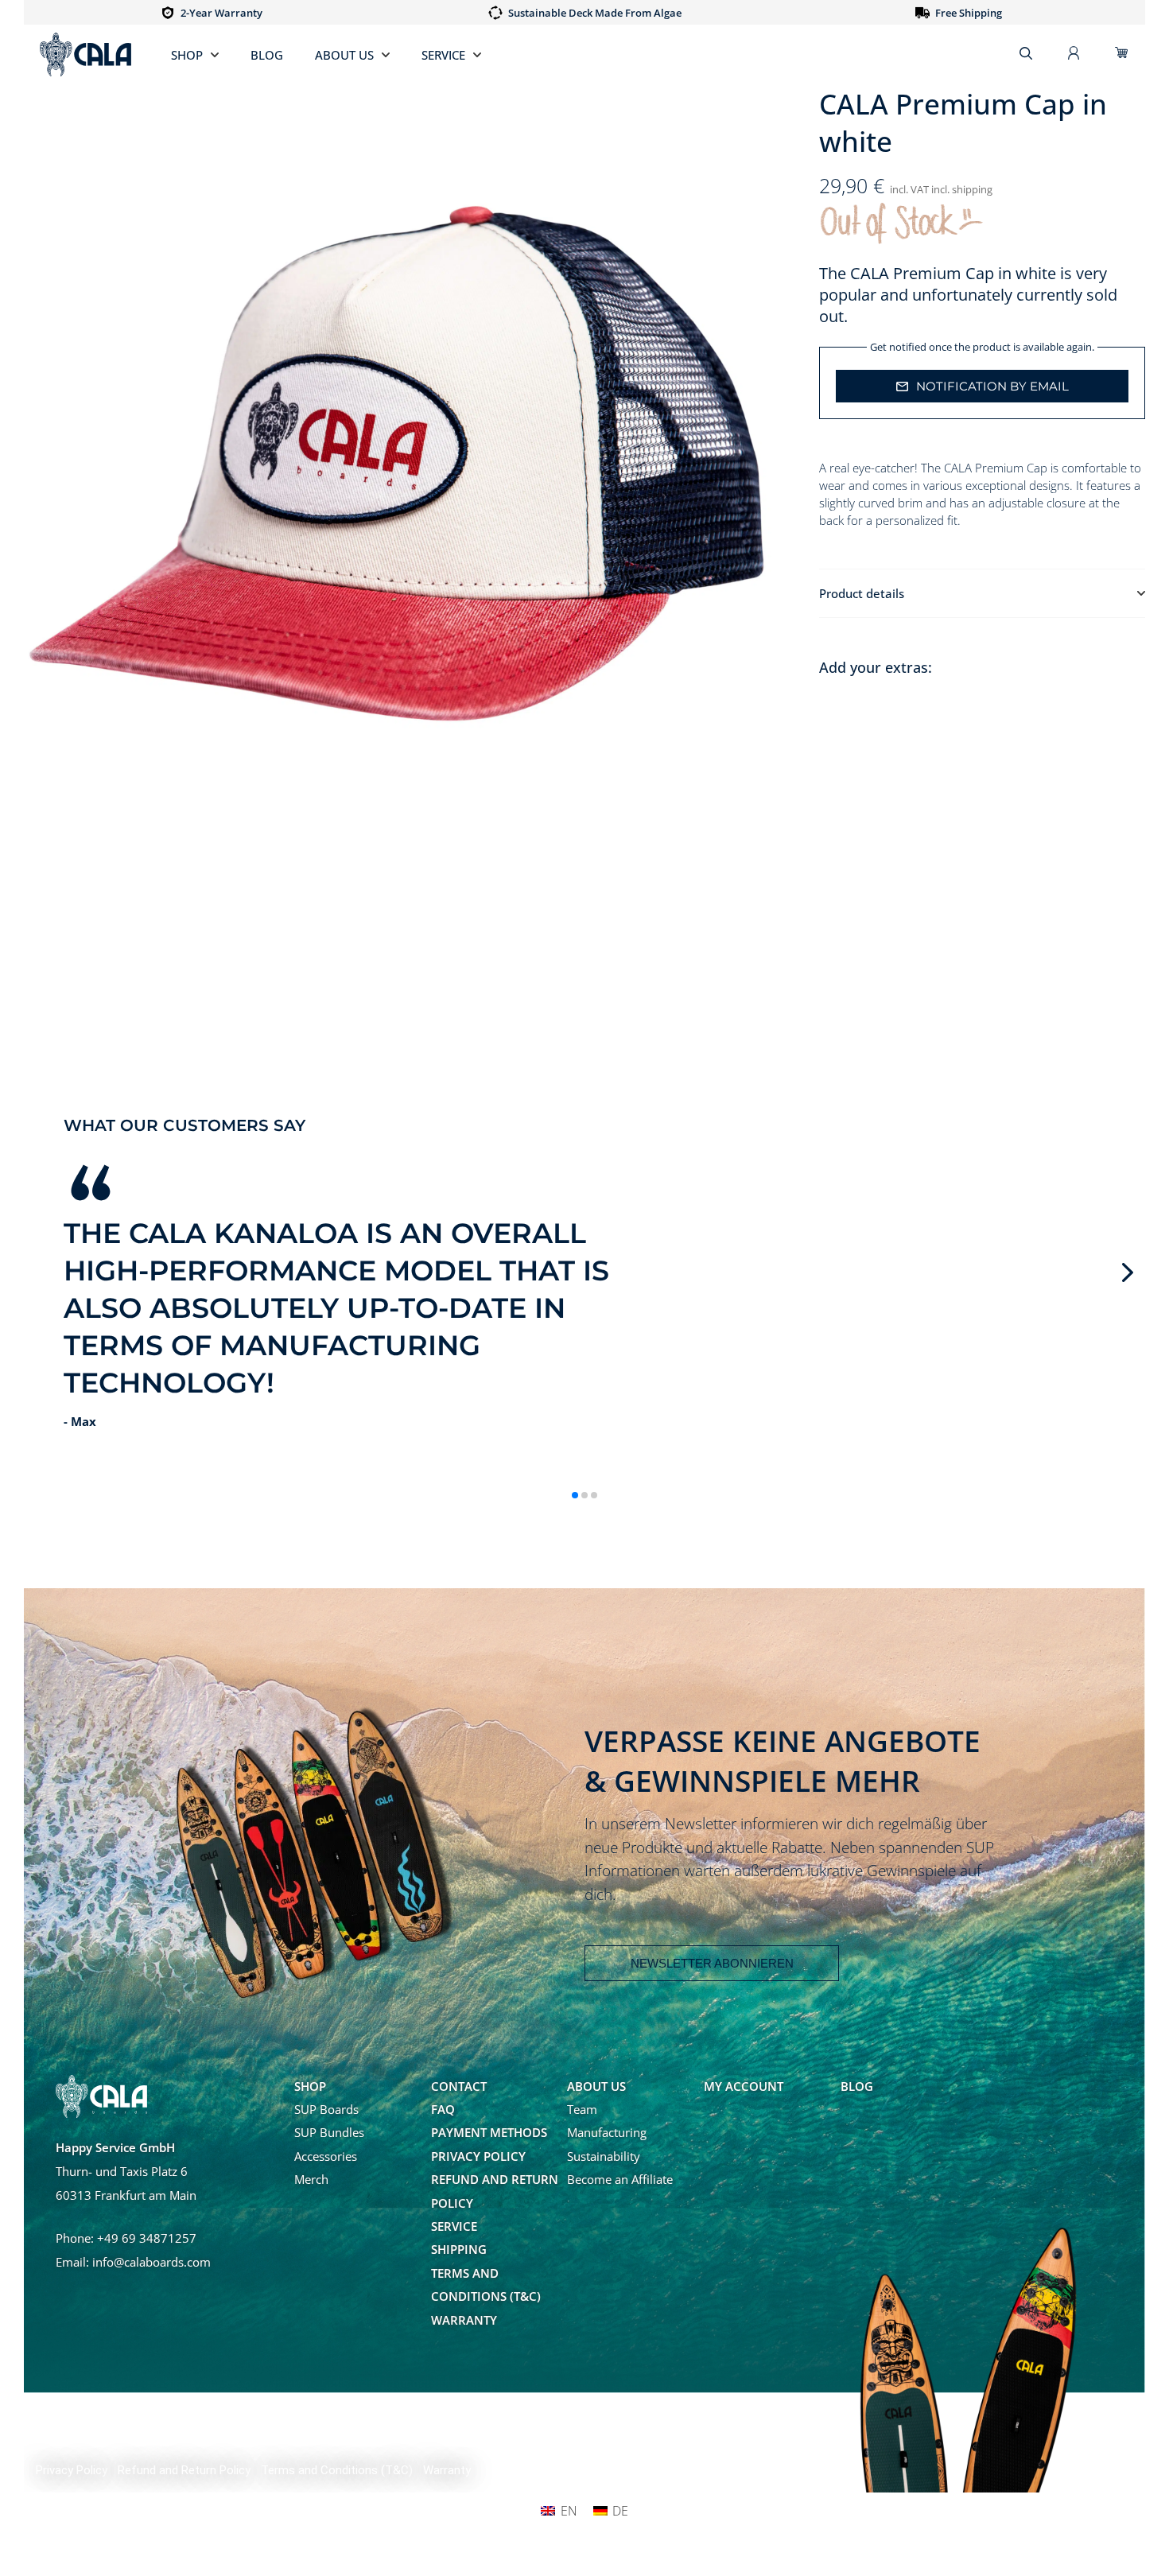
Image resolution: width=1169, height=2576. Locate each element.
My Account (744, 2086)
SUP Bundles (329, 2132)
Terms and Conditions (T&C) (486, 2285)
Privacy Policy (478, 2156)
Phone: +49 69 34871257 (126, 2238)
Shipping (459, 2249)
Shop (187, 55)
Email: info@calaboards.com (133, 2262)
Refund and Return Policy (495, 2191)
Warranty (464, 2320)
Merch (311, 2179)
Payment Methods (489, 2132)
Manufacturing (607, 2132)
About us (344, 55)
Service (443, 55)
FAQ (443, 2109)
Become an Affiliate (620, 2179)
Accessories (326, 2156)
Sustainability (604, 2156)
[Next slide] (1128, 1272)
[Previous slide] (41, 1272)
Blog (267, 55)
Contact (459, 2086)
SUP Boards (326, 2109)
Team (582, 2109)
